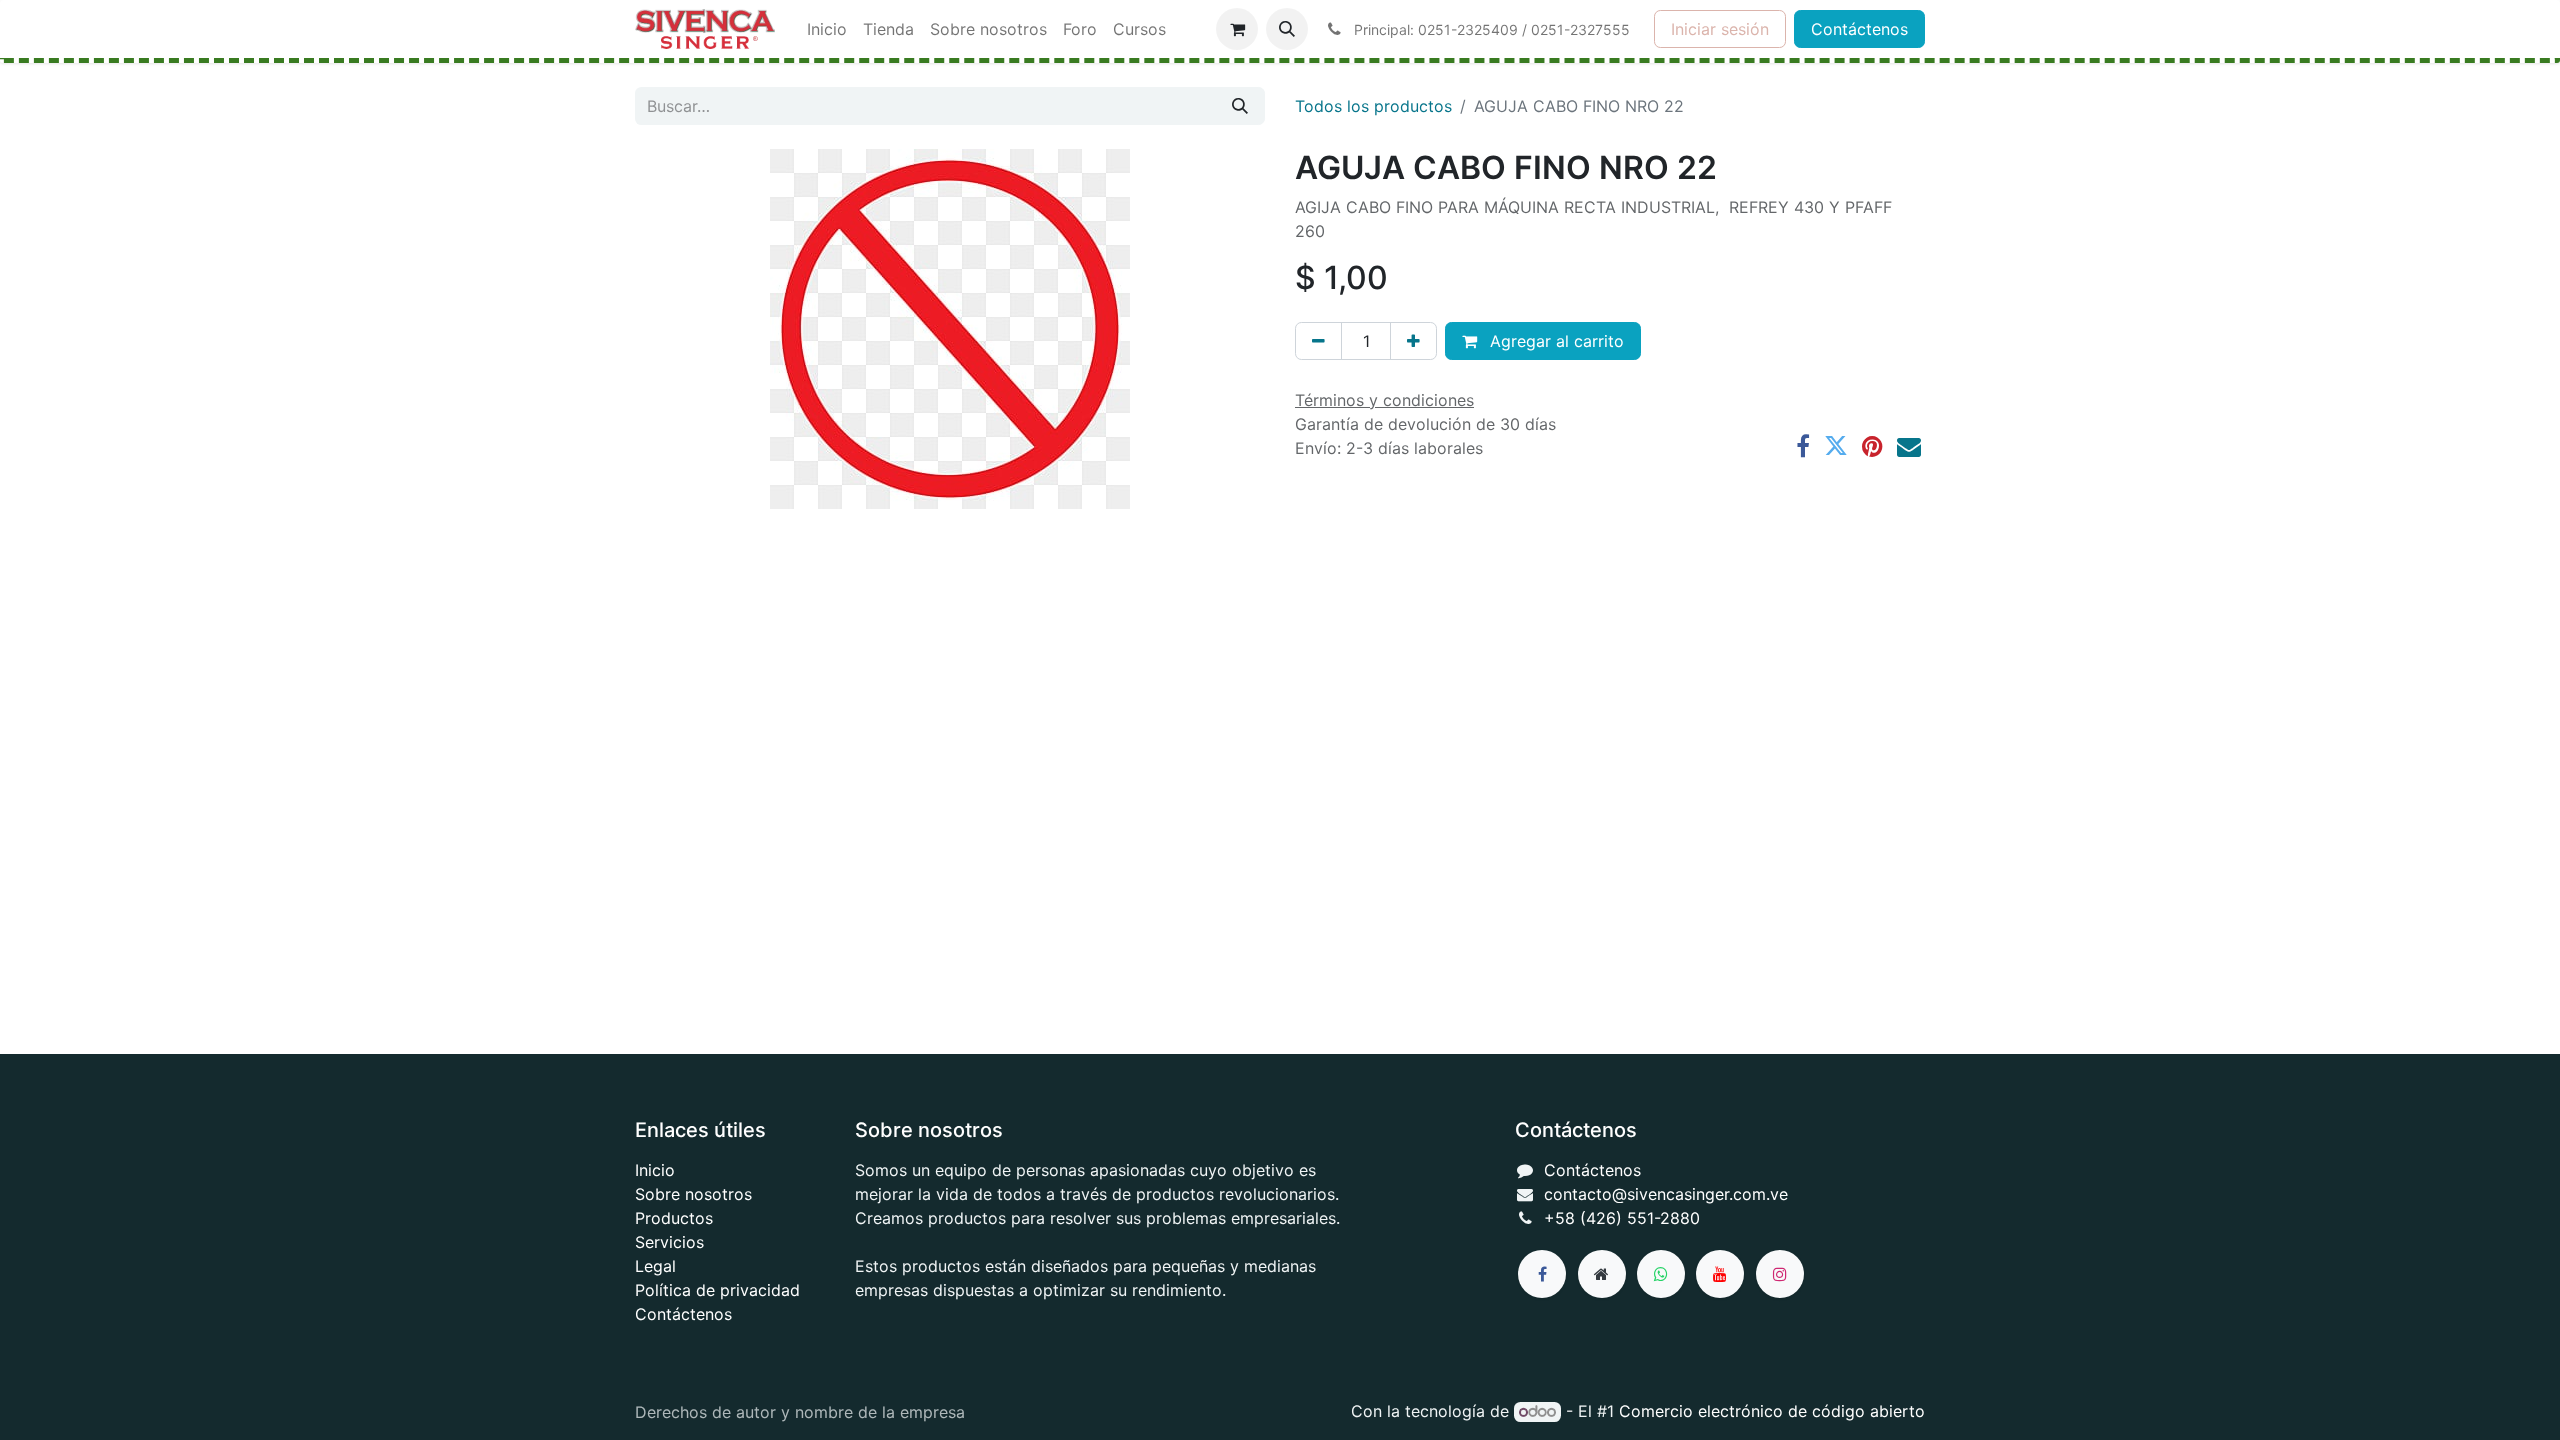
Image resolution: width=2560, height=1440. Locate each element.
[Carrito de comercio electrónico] (1237, 29)
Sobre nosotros (693, 1194)
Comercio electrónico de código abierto (1772, 1411)
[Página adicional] (1602, 1274)
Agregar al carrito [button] (1554, 341)
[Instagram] (1780, 1274)
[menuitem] (827, 29)
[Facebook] (1803, 446)
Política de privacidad (717, 1290)
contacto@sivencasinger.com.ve (1666, 1194)
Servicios (669, 1242)
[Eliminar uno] (1318, 341)
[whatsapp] (1661, 1274)
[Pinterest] (1872, 446)
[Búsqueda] (1240, 106)
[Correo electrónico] (1909, 446)
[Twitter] (1836, 446)
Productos (674, 1218)
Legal (655, 1266)
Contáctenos (1859, 29)
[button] (1287, 29)
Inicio (655, 1170)
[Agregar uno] (1413, 341)
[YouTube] (1720, 1274)
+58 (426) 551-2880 (1622, 1218)
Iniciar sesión (1720, 29)
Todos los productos (1373, 106)
